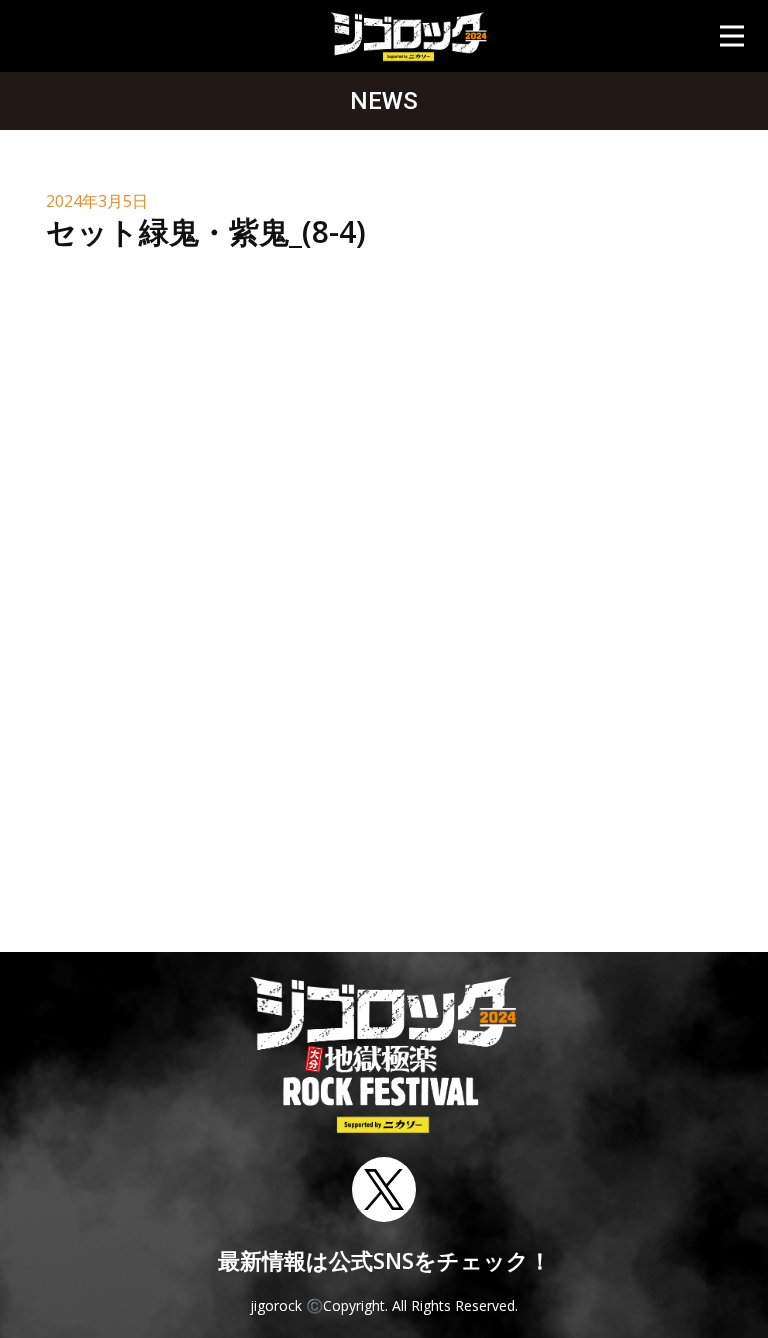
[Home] (408, 36)
